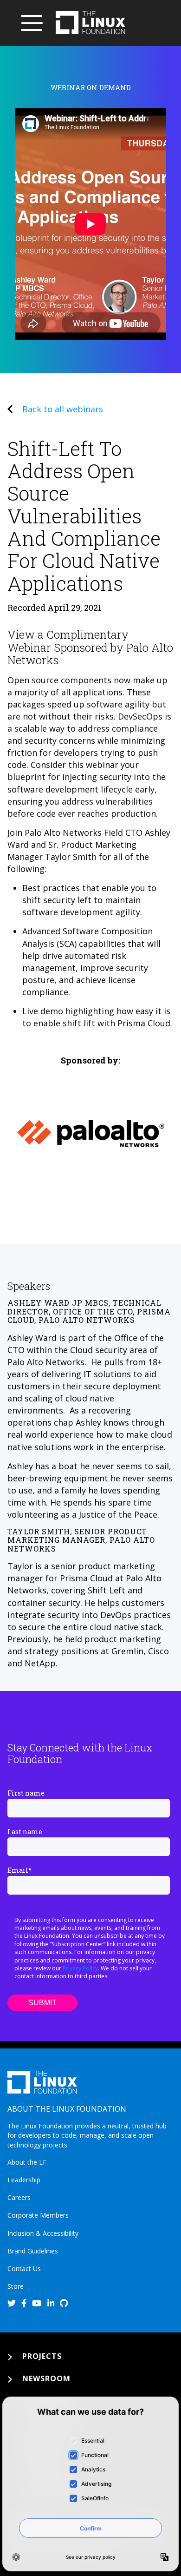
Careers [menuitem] (19, 2197)
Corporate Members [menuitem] (38, 2215)
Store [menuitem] (16, 2286)
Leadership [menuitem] (24, 2180)
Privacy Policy (80, 1968)
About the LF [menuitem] (27, 2162)
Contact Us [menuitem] (24, 2269)
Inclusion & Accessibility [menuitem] (43, 2233)
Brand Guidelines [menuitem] (33, 2251)
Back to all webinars (63, 409)
